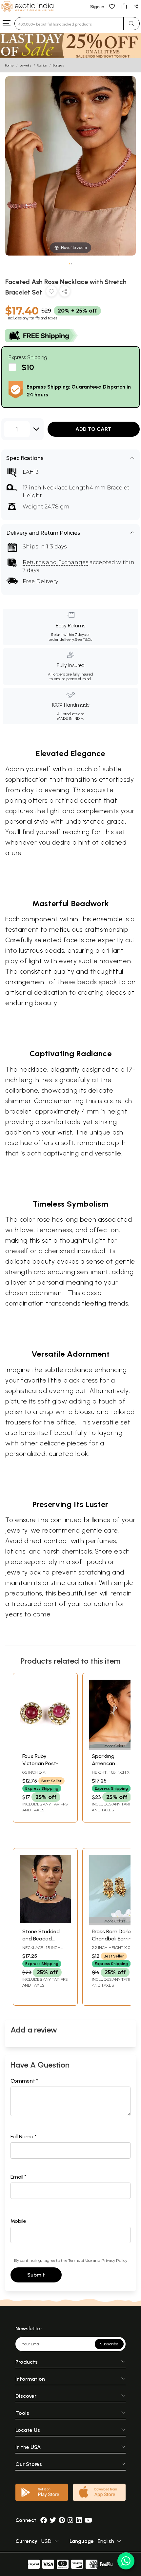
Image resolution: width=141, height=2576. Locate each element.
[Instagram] (70, 2520)
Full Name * (24, 2137)
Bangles (58, 65)
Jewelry (25, 65)
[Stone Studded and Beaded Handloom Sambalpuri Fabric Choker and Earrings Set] (45, 1921)
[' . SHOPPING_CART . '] (124, 6)
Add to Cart (93, 429)
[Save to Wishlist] (51, 293)
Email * (19, 2177)
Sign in (97, 7)
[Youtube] (88, 2520)
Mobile (18, 2221)
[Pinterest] (62, 2520)
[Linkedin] (79, 2520)
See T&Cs (83, 639)
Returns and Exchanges (55, 562)
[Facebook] (44, 2520)
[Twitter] (53, 2520)
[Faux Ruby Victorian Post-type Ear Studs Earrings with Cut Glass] (45, 1746)
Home (10, 65)
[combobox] (69, 24)
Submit (36, 2275)
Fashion (42, 65)
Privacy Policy (114, 2260)
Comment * (24, 2081)
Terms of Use (80, 2260)
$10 (28, 367)
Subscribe (109, 2344)
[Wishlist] (112, 6)
